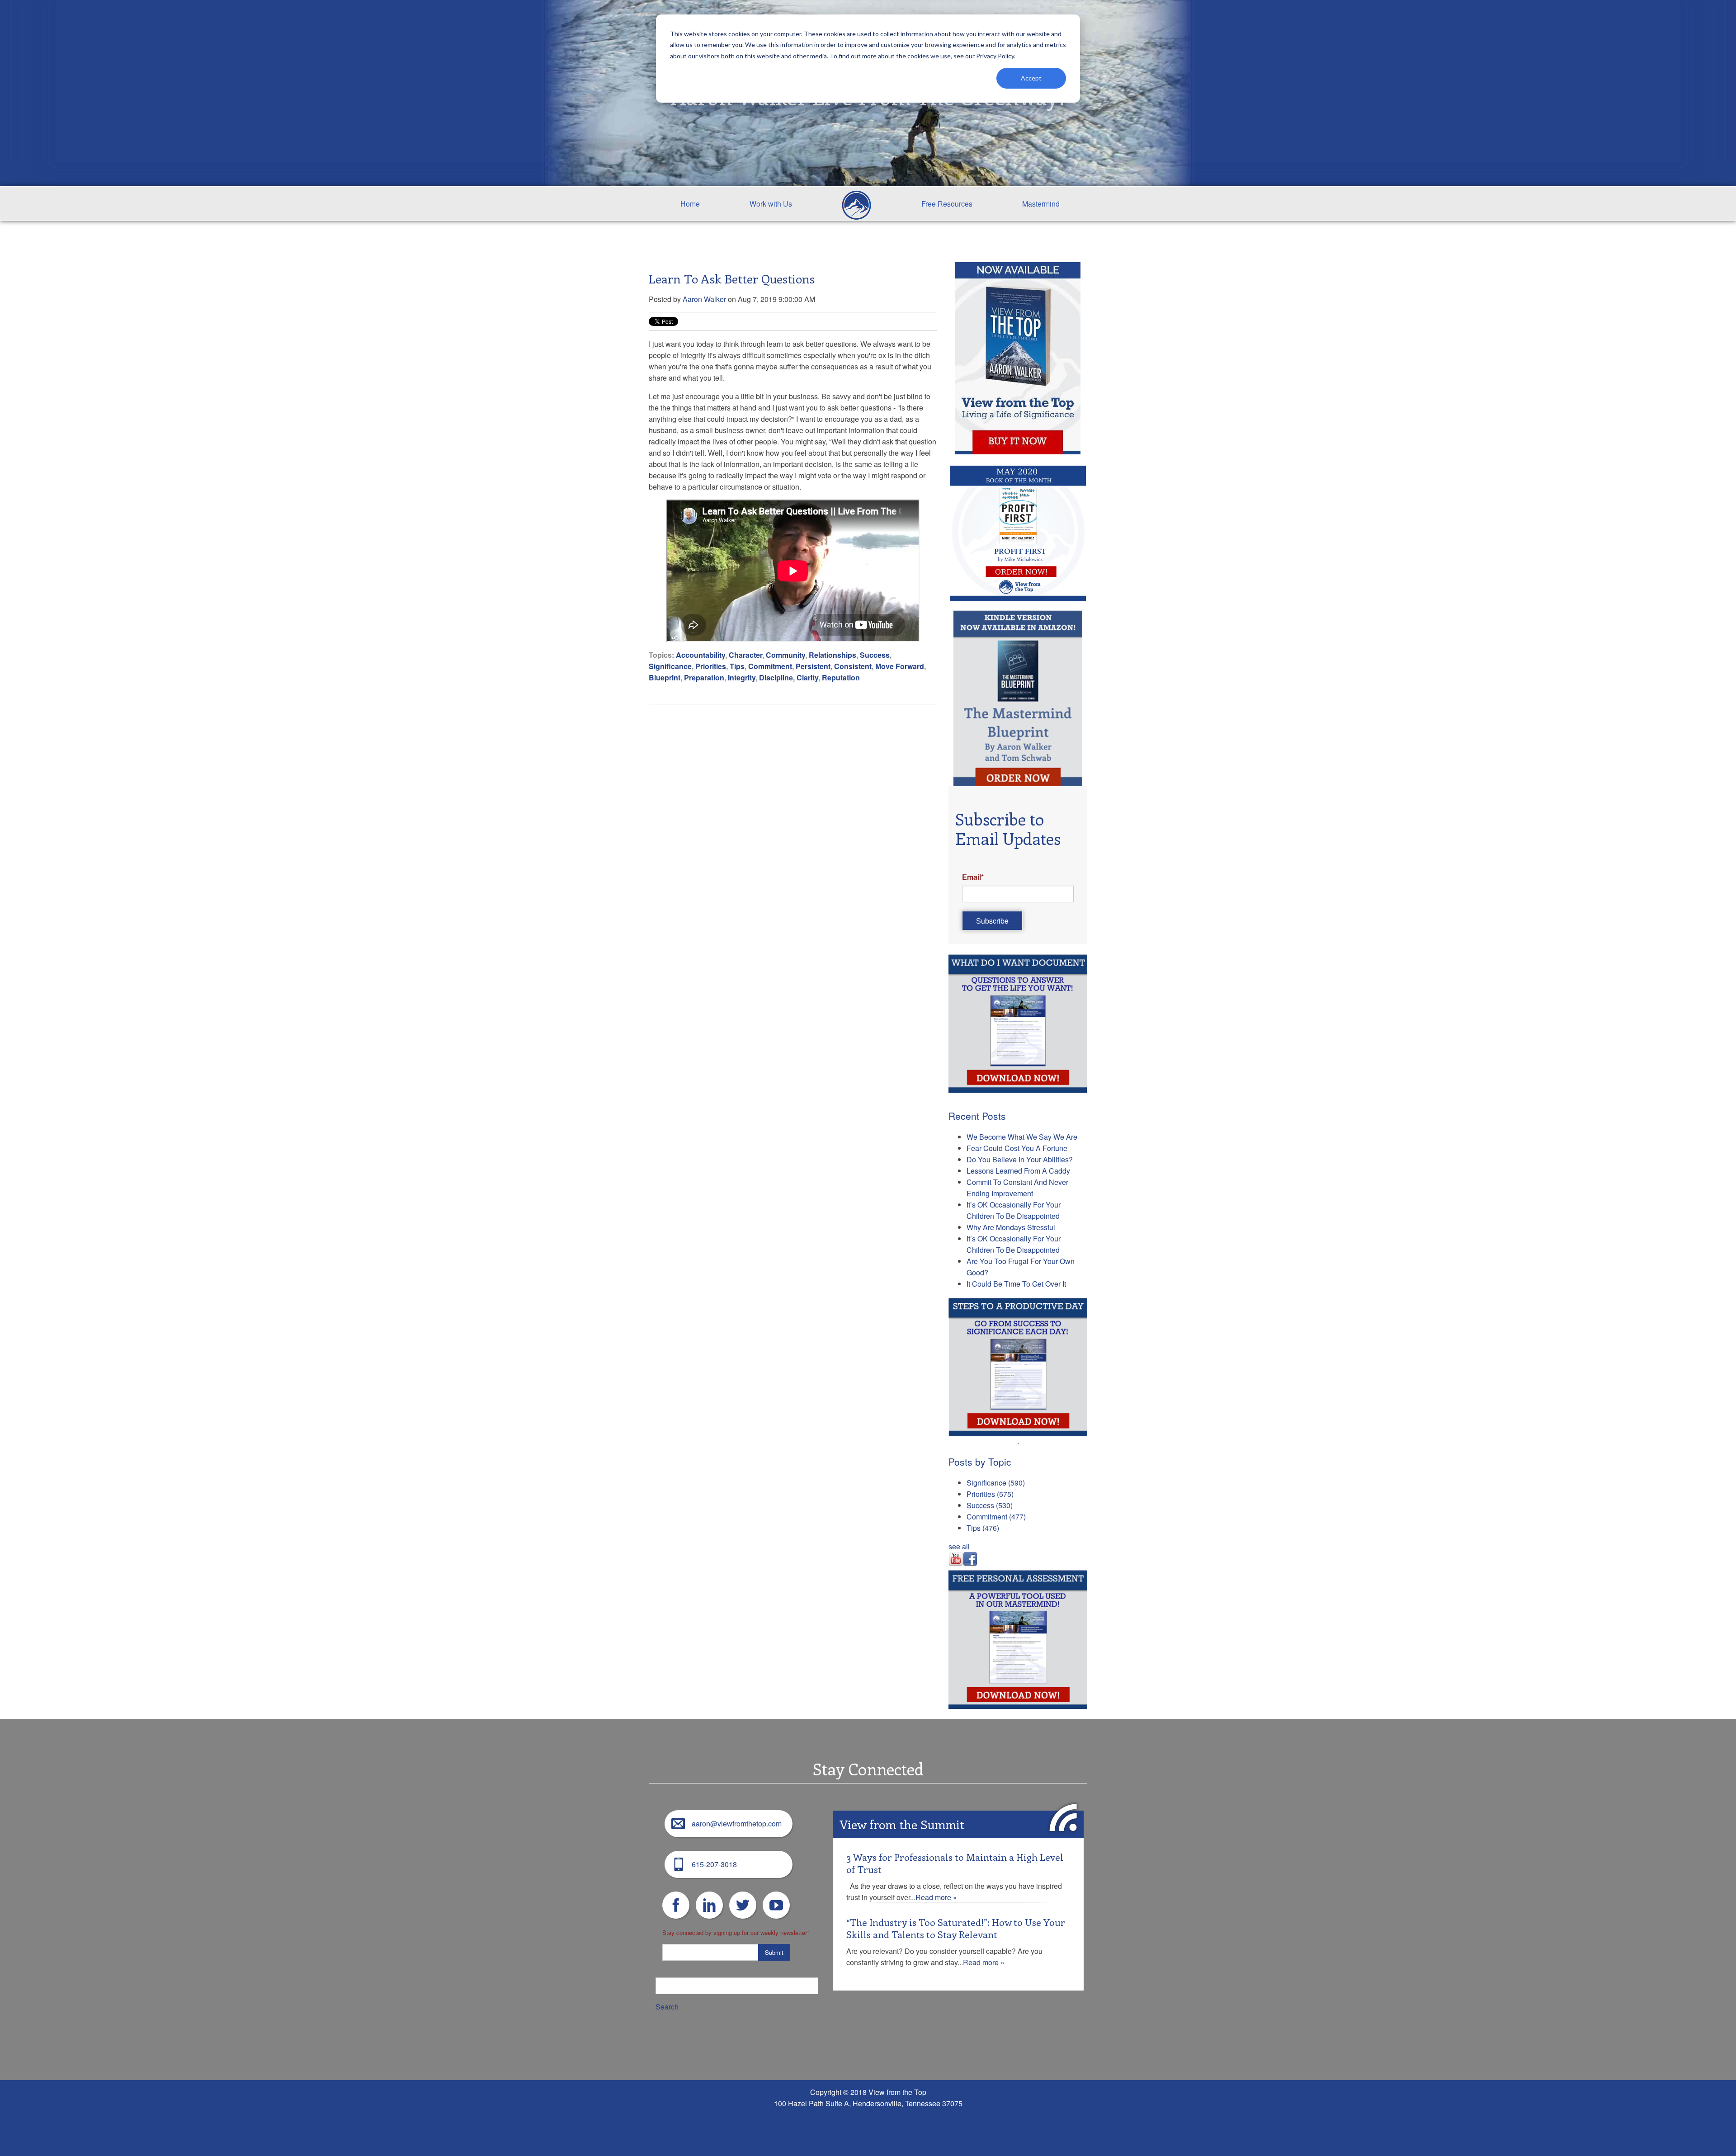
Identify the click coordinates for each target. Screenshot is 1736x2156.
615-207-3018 (714, 1864)
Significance (670, 666)
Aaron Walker (704, 299)
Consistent (853, 666)
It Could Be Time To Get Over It (1016, 1284)
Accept (1031, 78)
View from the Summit (902, 1824)
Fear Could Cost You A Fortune (1017, 1148)
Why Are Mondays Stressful (1011, 1227)
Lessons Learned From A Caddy (1018, 1171)
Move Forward (900, 666)
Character (745, 655)
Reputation (841, 677)
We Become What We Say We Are (1022, 1137)
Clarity (807, 677)
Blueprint (665, 677)
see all (959, 1546)
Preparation (704, 677)
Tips (737, 666)
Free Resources (947, 204)
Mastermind (1041, 204)
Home (690, 204)
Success (875, 655)
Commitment (770, 666)
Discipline (776, 677)
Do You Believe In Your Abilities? (1020, 1159)
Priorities (711, 666)
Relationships (833, 655)
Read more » (936, 1897)
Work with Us (771, 204)
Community (785, 655)
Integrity (742, 677)
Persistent (813, 666)
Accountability (701, 655)
